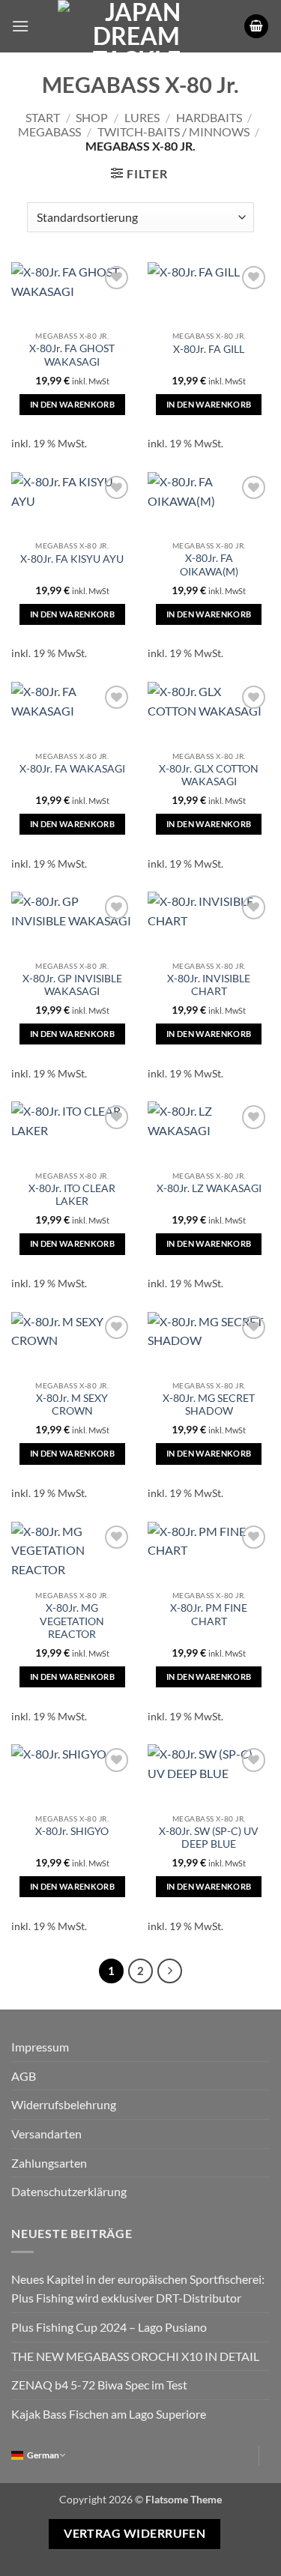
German (43, 2455)
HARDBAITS (209, 117)
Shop (92, 117)
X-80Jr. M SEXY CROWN (72, 1405)
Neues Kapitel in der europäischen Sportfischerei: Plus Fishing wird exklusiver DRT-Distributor (138, 2289)
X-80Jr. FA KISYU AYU (72, 559)
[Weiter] (170, 1971)
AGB (24, 2076)
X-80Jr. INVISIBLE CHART (209, 985)
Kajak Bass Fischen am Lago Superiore (109, 2414)
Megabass (49, 131)
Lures (142, 117)
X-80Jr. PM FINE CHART (209, 1615)
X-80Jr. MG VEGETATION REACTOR (72, 1621)
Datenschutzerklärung (69, 2191)
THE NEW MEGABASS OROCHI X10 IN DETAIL (135, 2356)
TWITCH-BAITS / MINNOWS (173, 131)
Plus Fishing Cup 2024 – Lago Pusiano (109, 2327)
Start (43, 117)
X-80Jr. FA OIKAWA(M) (209, 565)
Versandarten (46, 2134)
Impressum (40, 2047)
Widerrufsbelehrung (64, 2104)
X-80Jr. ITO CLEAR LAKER (72, 1195)
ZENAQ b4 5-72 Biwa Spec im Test (99, 2385)
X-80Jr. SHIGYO (72, 1831)
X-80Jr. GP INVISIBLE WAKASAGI (72, 985)
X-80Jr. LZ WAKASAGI (209, 1188)
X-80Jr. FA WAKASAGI (72, 769)
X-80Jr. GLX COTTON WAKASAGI (209, 775)
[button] (20, 26)
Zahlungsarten (49, 2163)
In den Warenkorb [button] (72, 404)
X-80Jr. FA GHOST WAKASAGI (72, 355)
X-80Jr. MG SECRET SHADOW (209, 1405)
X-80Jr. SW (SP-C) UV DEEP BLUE (209, 1838)
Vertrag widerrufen (135, 2533)
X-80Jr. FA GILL (209, 349)
